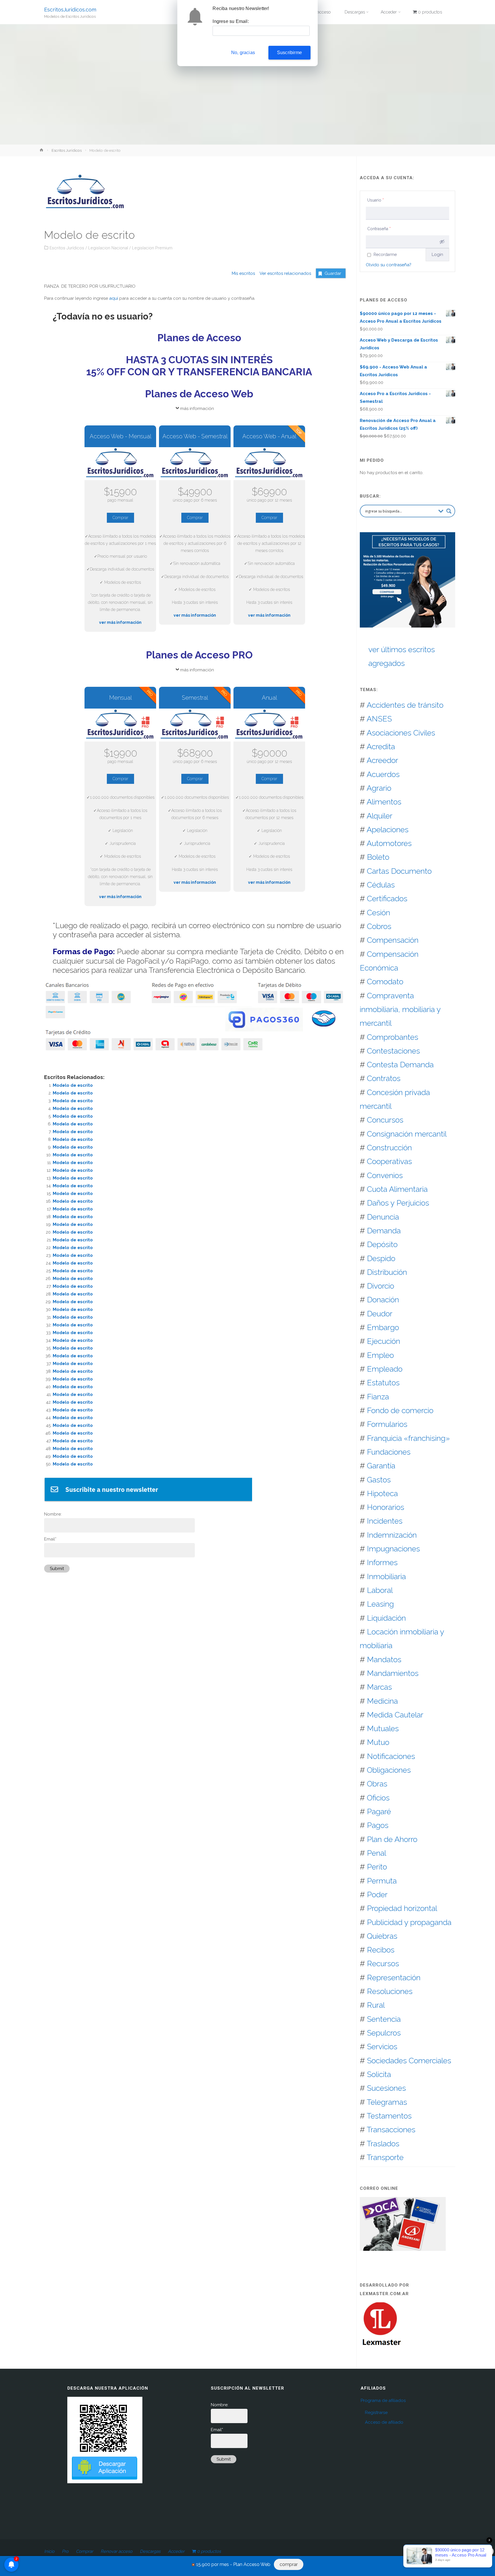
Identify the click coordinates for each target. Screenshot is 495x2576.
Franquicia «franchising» (408, 1438)
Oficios (378, 1798)
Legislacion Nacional (108, 248)
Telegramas (387, 2102)
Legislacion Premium (152, 248)
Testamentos (389, 2116)
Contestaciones (393, 1051)
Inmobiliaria (386, 1576)
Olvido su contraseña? (389, 265)
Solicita (379, 2074)
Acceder (176, 2551)
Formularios (387, 1424)
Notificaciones (391, 1756)
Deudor (380, 1314)
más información (197, 409)
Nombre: (53, 1514)
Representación (394, 1978)
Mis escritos (243, 273)
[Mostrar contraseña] (442, 242)
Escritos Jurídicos (67, 150)
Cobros (379, 926)
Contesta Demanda (400, 1065)
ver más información (120, 622)
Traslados (383, 2144)
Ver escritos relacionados (283, 273)
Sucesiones (386, 2088)
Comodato (385, 982)
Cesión (379, 913)
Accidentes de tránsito (405, 705)
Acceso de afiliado (384, 2422)
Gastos (379, 1480)
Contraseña (379, 229)
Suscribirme (289, 53)
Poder (377, 1894)
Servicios (382, 2047)
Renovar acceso (116, 2551)
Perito (377, 1867)
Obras (377, 1784)
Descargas (150, 2551)
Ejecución (384, 1341)
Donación (383, 1300)
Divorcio (381, 1286)
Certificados (387, 899)
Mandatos (384, 1659)
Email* (50, 1539)
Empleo (380, 1355)
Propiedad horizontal (402, 1908)
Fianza (378, 1397)
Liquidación (386, 1618)
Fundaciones (389, 1452)
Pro (65, 2551)
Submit (57, 1569)
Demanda (384, 1231)
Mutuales (383, 1728)
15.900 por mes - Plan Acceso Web (233, 2564)
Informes (382, 1562)
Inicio (49, 2551)
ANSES (379, 719)
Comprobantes (393, 1037)
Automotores (389, 843)
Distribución (387, 1272)
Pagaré (379, 1811)
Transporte (385, 2157)
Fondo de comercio (400, 1410)
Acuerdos (383, 774)
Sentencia (384, 2019)
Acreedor (382, 760)
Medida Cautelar (395, 1715)
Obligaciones (389, 1770)
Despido (381, 1258)
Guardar (333, 273)
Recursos (383, 1963)
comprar (289, 2564)
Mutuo (378, 1742)
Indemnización (392, 1535)
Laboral (380, 1590)
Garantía (381, 1466)
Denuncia (383, 1217)
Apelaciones (388, 830)
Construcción (389, 1148)
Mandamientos (393, 1673)
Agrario (379, 788)
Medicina (382, 1701)
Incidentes (385, 1521)
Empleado (385, 1369)
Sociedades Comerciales (409, 2061)
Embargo (383, 1327)
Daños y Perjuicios (398, 1203)
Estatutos (383, 1383)
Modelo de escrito (73, 1085)
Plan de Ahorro (392, 1839)
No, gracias (243, 53)
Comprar (120, 518)
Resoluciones (390, 1991)
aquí (114, 298)
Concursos (385, 1120)
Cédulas (381, 885)
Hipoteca (382, 1493)
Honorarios (386, 1507)
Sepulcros (384, 2033)
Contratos (384, 1078)
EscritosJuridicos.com (70, 9)
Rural (376, 2005)
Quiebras (382, 1936)
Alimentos (384, 802)
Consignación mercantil (407, 1134)
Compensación (393, 940)
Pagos (378, 1825)
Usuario (376, 200)
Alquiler (380, 816)
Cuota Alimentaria (397, 1189)
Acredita (381, 746)
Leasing (380, 1604)
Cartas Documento (399, 871)
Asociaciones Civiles (401, 733)
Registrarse (376, 2413)
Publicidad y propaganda (409, 1922)
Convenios (385, 1175)
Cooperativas (389, 1161)
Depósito (382, 1244)
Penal (377, 1853)
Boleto (378, 857)
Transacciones (391, 2130)
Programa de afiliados (383, 2401)
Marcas (379, 1687)
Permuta (382, 1881)
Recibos (381, 1950)
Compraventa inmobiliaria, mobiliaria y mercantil (400, 1009)
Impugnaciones (393, 1549)
